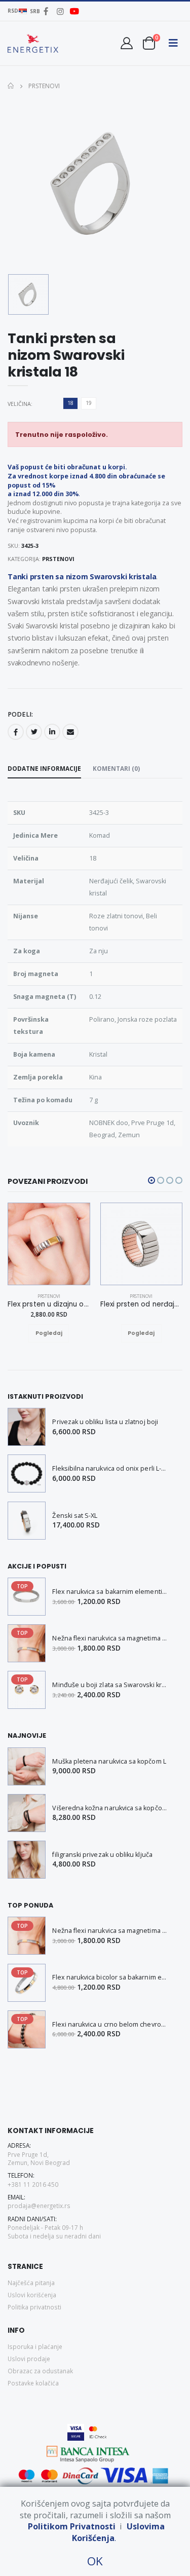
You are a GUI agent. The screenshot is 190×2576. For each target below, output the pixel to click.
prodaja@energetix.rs (39, 2206)
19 (89, 403)
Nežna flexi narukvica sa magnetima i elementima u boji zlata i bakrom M (110, 1638)
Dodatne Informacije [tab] (44, 768)
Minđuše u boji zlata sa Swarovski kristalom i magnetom (110, 1685)
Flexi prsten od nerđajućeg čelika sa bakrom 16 (142, 1304)
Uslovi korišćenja (32, 2295)
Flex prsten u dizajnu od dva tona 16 (49, 1304)
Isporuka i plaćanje (35, 2346)
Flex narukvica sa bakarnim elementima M (110, 1592)
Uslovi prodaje (29, 2359)
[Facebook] (16, 732)
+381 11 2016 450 (33, 2184)
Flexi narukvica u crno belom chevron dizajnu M (110, 2024)
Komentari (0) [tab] (116, 768)
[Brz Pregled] (59, 1333)
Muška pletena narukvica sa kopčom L (109, 1761)
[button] (149, 43)
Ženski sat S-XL (75, 1516)
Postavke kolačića (33, 2383)
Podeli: (20, 715)
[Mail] (70, 732)
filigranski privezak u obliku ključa (102, 1855)
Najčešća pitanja (31, 2283)
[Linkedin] (52, 732)
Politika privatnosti (34, 2307)
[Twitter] (34, 732)
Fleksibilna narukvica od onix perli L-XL (110, 1468)
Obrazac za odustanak (40, 2371)
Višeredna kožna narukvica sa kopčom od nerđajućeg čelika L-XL (110, 1808)
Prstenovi (43, 86)
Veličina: (20, 404)
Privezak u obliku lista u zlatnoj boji (105, 1422)
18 (70, 403)
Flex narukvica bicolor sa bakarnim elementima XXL (110, 1977)
